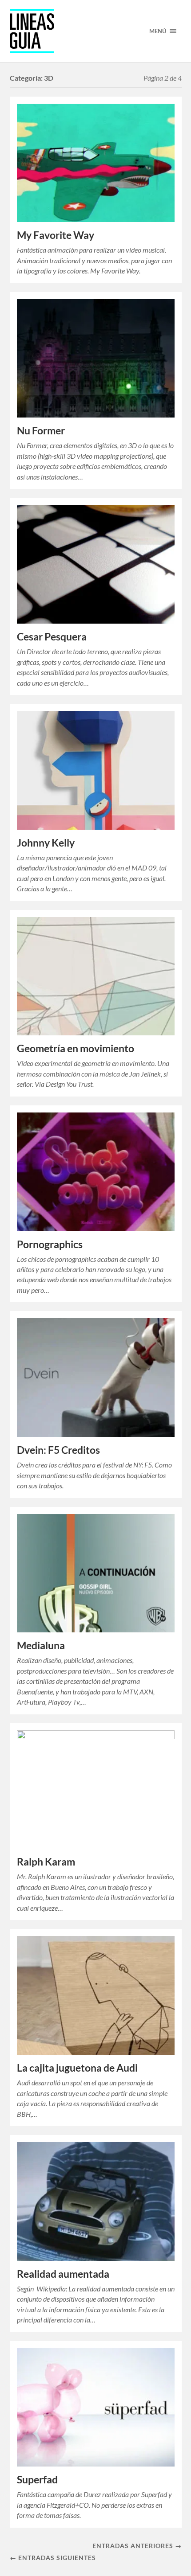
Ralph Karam (46, 1862)
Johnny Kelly (46, 843)
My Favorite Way (56, 235)
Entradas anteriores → (137, 2546)
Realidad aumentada (63, 2274)
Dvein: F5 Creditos (58, 1450)
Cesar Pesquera (52, 637)
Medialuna (41, 1645)
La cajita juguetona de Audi (77, 2068)
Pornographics (50, 1244)
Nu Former (41, 431)
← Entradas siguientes (53, 2558)
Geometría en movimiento (76, 1048)
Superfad (37, 2480)
